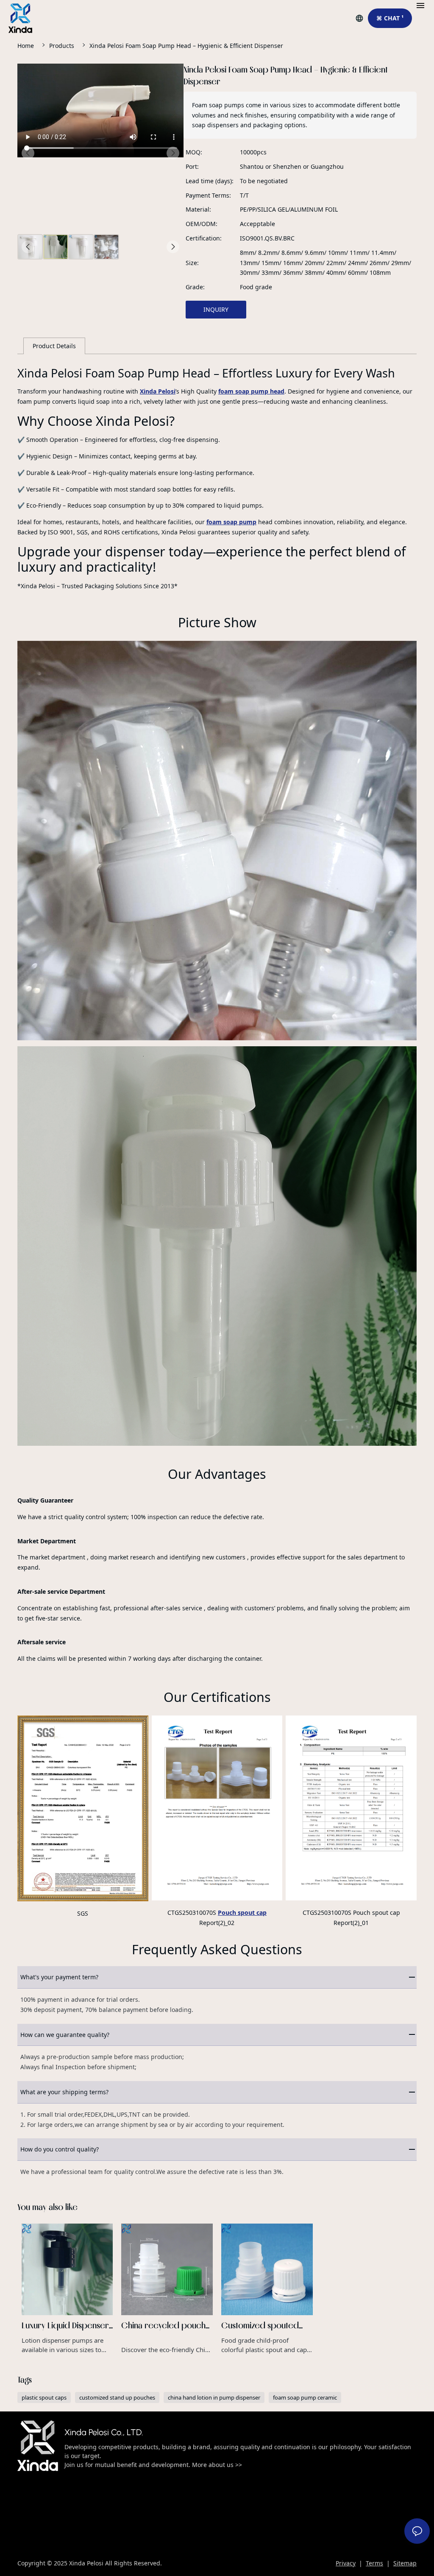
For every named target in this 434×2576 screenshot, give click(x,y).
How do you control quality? (60, 2149)
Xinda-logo (20, 18)
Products (62, 46)
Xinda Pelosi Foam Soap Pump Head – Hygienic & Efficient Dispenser (186, 46)
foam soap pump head (251, 391)
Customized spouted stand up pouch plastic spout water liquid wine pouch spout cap (267, 2289)
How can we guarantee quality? (65, 2035)
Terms (374, 2563)
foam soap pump (231, 522)
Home (26, 46)
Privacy (346, 2563)
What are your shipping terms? (64, 2092)
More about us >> (216, 2465)
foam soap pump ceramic (305, 2397)
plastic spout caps (44, 2397)
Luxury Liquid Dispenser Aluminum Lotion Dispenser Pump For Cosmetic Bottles (67, 2289)
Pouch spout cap (242, 1912)
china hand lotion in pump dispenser (214, 2397)
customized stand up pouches (117, 2397)
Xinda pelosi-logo (38, 2446)
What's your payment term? (59, 1977)
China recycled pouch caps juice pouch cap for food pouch (167, 2289)
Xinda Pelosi (158, 391)
